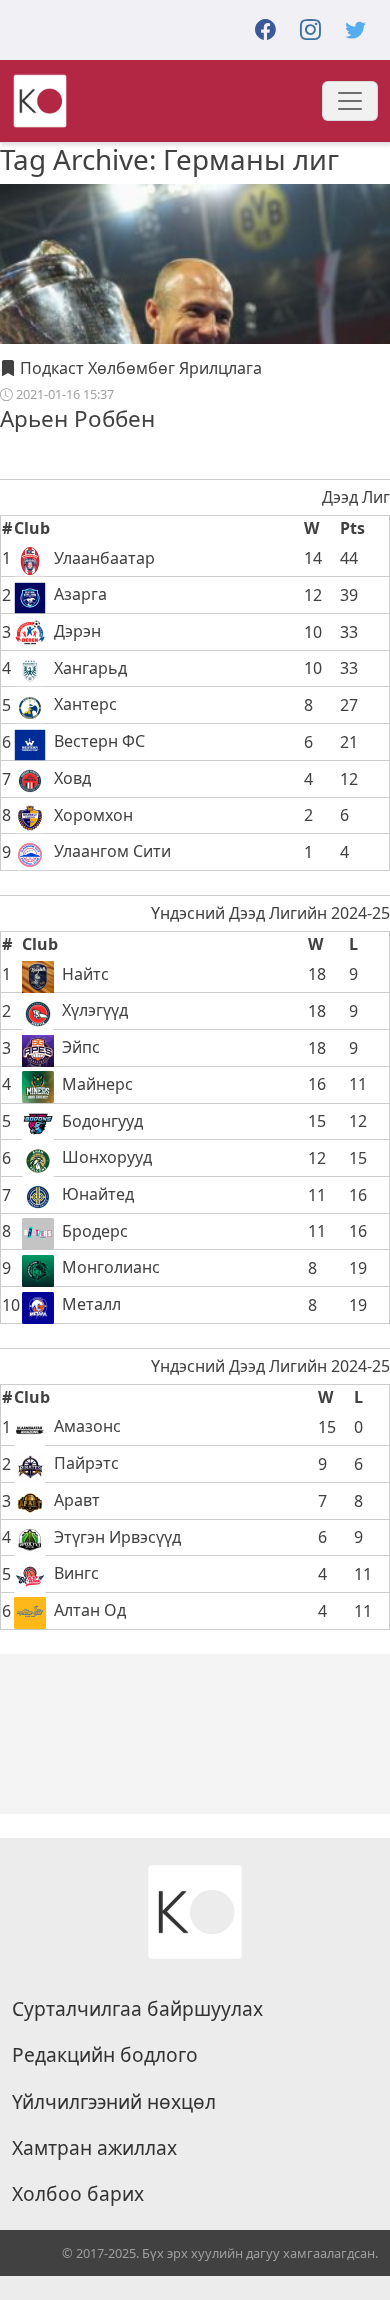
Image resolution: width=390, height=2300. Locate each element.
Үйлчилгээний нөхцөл (114, 2102)
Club (32, 528)
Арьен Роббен (77, 418)
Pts (352, 528)
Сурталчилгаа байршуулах (137, 2009)
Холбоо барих (78, 2194)
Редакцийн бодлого (105, 2055)
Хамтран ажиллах (94, 2148)
